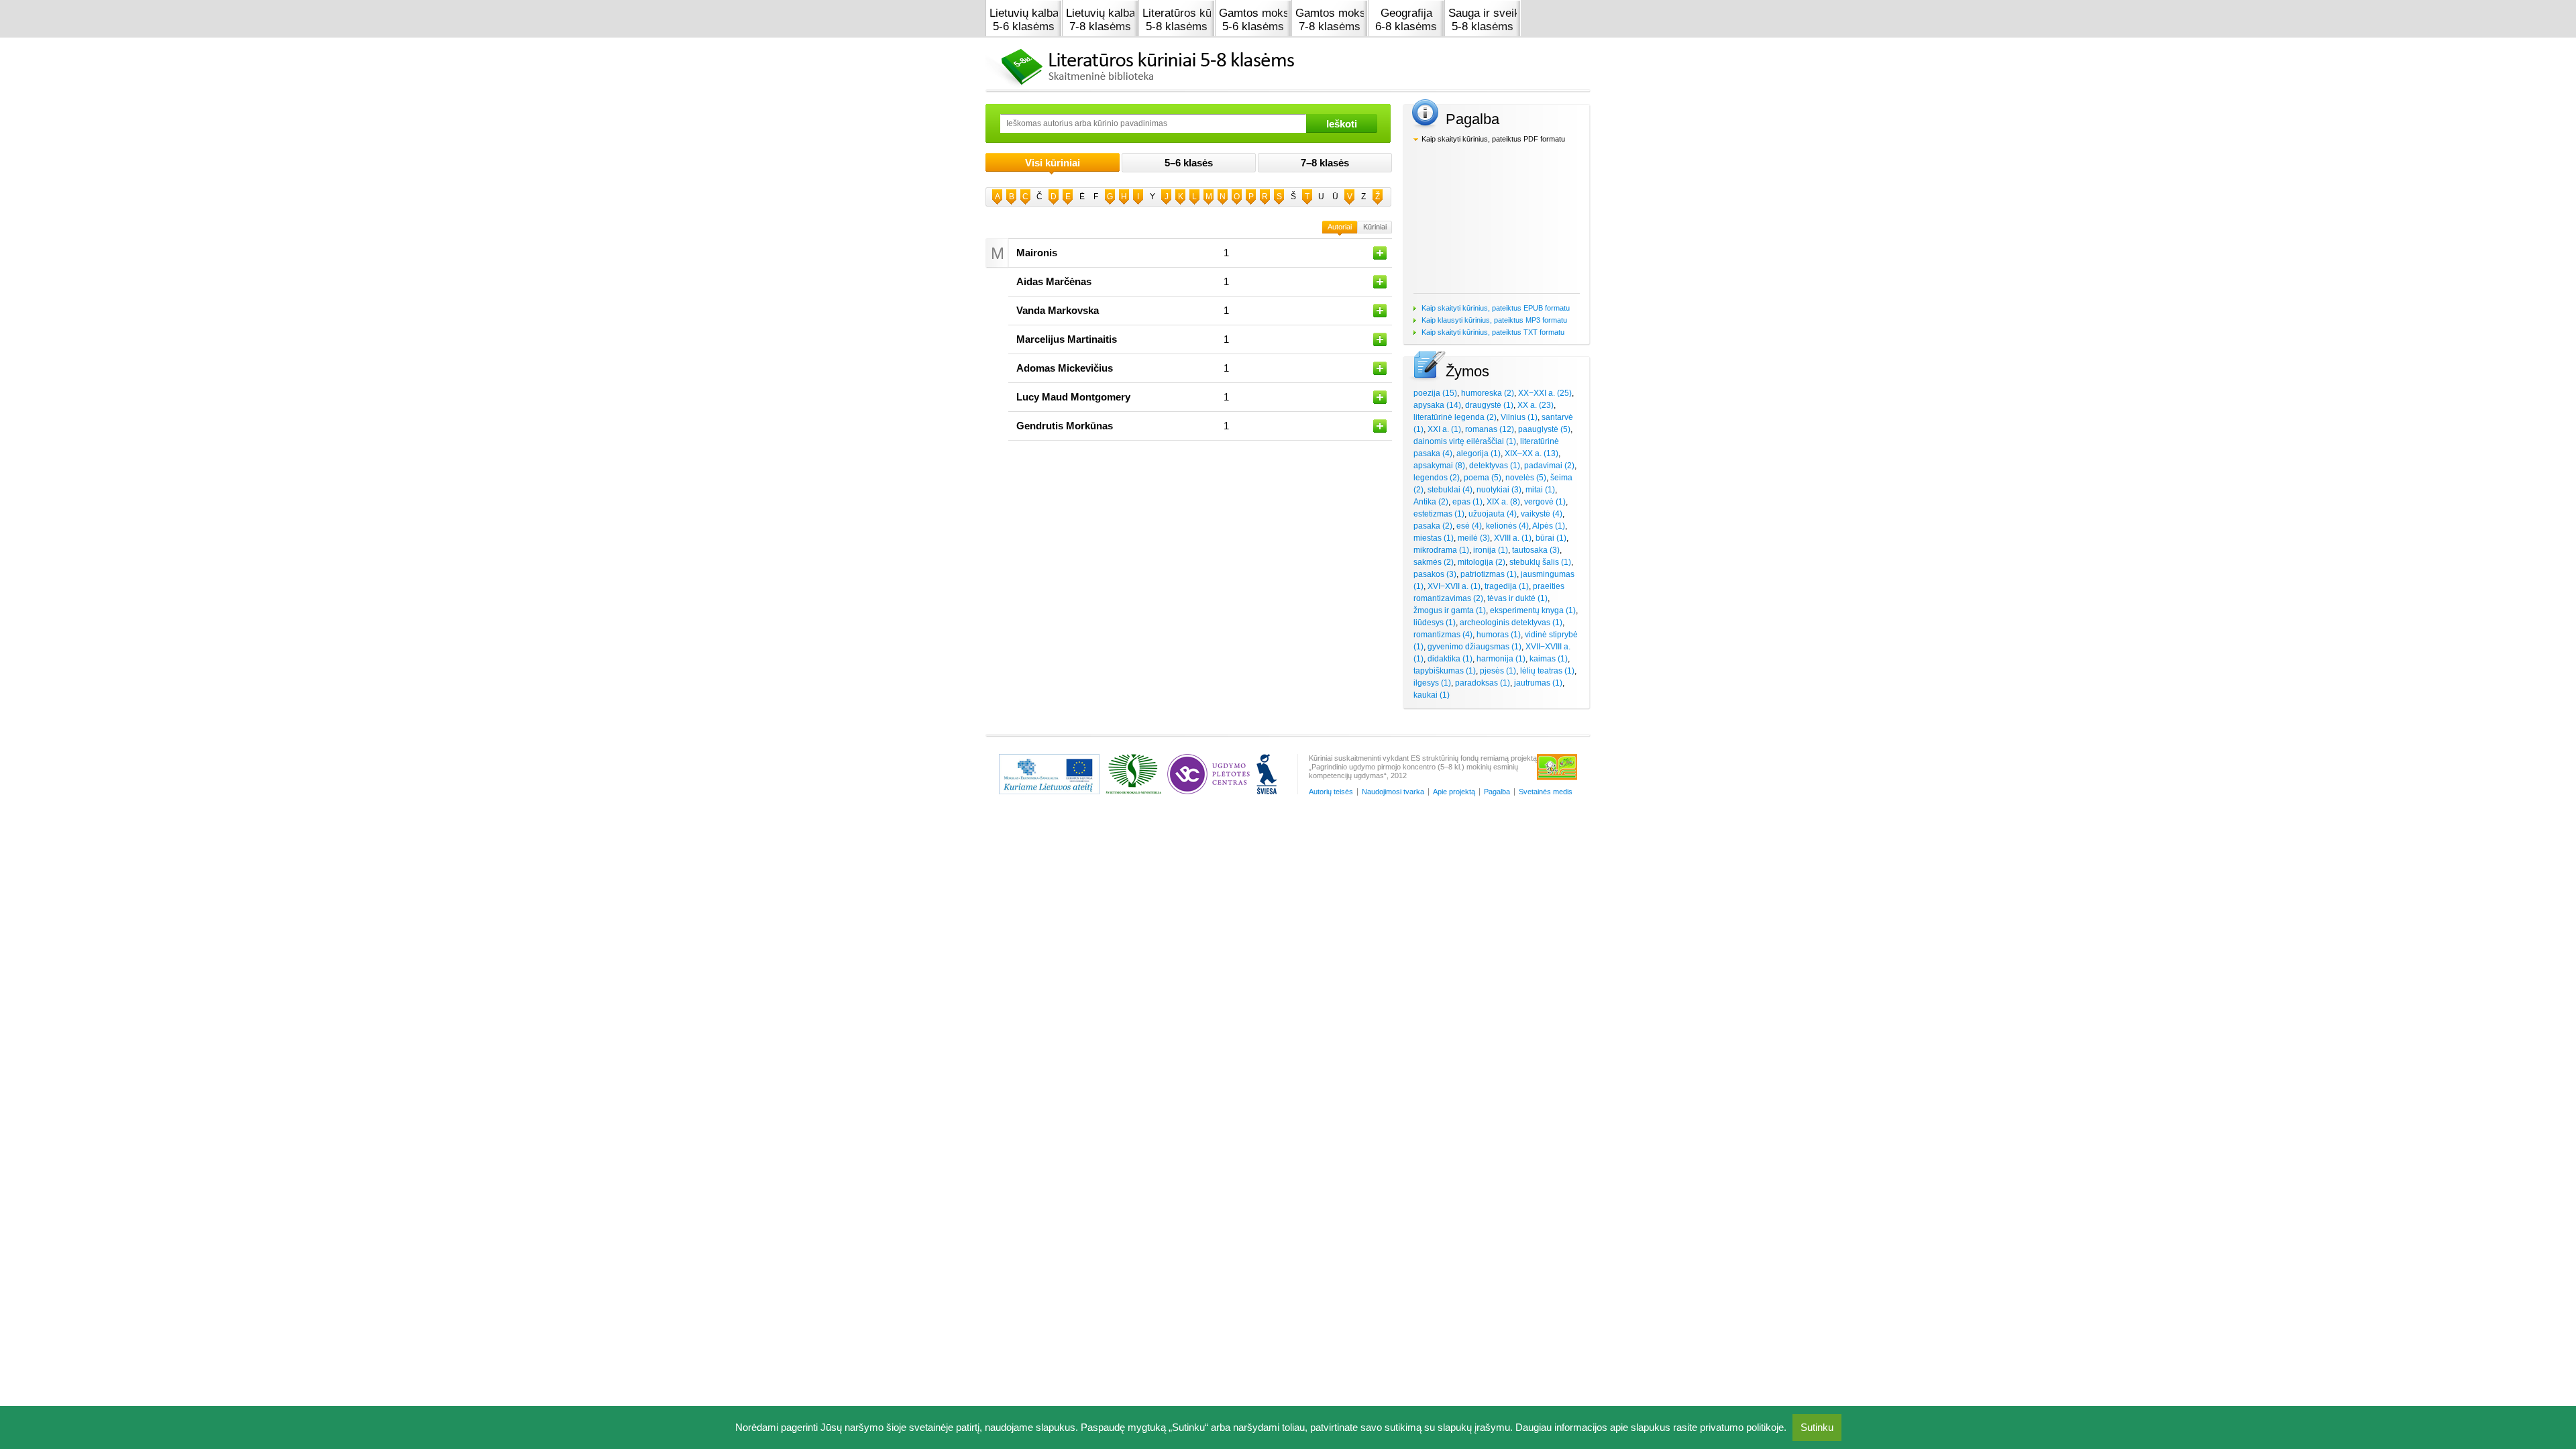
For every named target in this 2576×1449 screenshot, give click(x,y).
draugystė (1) (1489, 405)
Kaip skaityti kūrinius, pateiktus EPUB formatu (1496, 308)
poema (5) (1483, 478)
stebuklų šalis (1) (1540, 562)
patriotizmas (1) (1489, 574)
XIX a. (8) (1503, 502)
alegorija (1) (1479, 453)
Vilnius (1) (1519, 417)
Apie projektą (1454, 792)
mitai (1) (1540, 490)
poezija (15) (1435, 393)
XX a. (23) (1536, 405)
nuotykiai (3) (1499, 490)
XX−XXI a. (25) (1545, 393)
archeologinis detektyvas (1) (1511, 623)
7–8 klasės (1325, 163)
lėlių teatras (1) (1547, 671)
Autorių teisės (1331, 792)
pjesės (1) (1498, 671)
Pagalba (1497, 792)
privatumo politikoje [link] (1742, 1427)
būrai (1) (1551, 538)
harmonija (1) (1501, 659)
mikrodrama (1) (1441, 550)
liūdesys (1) (1435, 623)
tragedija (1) (1507, 586)
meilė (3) (1474, 538)
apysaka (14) (1437, 405)
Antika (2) (1431, 502)
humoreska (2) (1488, 393)
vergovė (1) (1545, 502)
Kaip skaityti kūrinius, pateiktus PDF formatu (1493, 139)
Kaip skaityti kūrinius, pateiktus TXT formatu (1493, 332)
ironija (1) (1491, 550)
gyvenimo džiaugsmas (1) (1474, 647)
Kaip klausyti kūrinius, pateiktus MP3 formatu (1494, 320)
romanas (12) (1490, 429)
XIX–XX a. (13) (1532, 453)
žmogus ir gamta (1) (1450, 610)
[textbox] (1153, 123)
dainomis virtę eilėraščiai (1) (1465, 441)
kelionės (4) (1507, 526)
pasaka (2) (1433, 526)
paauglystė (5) (1544, 429)
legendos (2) (1437, 478)
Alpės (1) (1549, 526)
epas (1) (1467, 502)
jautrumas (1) (1538, 683)
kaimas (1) (1549, 659)
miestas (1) (1434, 538)
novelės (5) (1526, 478)
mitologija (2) (1482, 562)
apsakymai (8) (1439, 466)
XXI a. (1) (1444, 429)
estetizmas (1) (1439, 514)
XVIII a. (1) (1513, 538)
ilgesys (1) (1432, 683)
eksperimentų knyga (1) (1533, 610)
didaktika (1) (1450, 659)
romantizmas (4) (1443, 635)
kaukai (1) (1432, 695)
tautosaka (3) (1536, 550)
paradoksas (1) (1483, 683)
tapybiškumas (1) (1445, 671)
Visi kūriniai (1053, 163)
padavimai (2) (1549, 466)
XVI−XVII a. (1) (1454, 586)
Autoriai (1340, 227)
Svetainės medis (1546, 792)
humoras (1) (1499, 635)
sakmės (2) (1434, 562)
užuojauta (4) (1493, 514)
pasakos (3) (1435, 574)
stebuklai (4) (1450, 490)
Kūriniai (1375, 227)
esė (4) (1469, 526)
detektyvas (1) (1495, 466)
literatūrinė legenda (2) (1455, 417)
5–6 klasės (1189, 163)
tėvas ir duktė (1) (1517, 598)
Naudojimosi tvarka (1393, 792)
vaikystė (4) (1542, 514)
